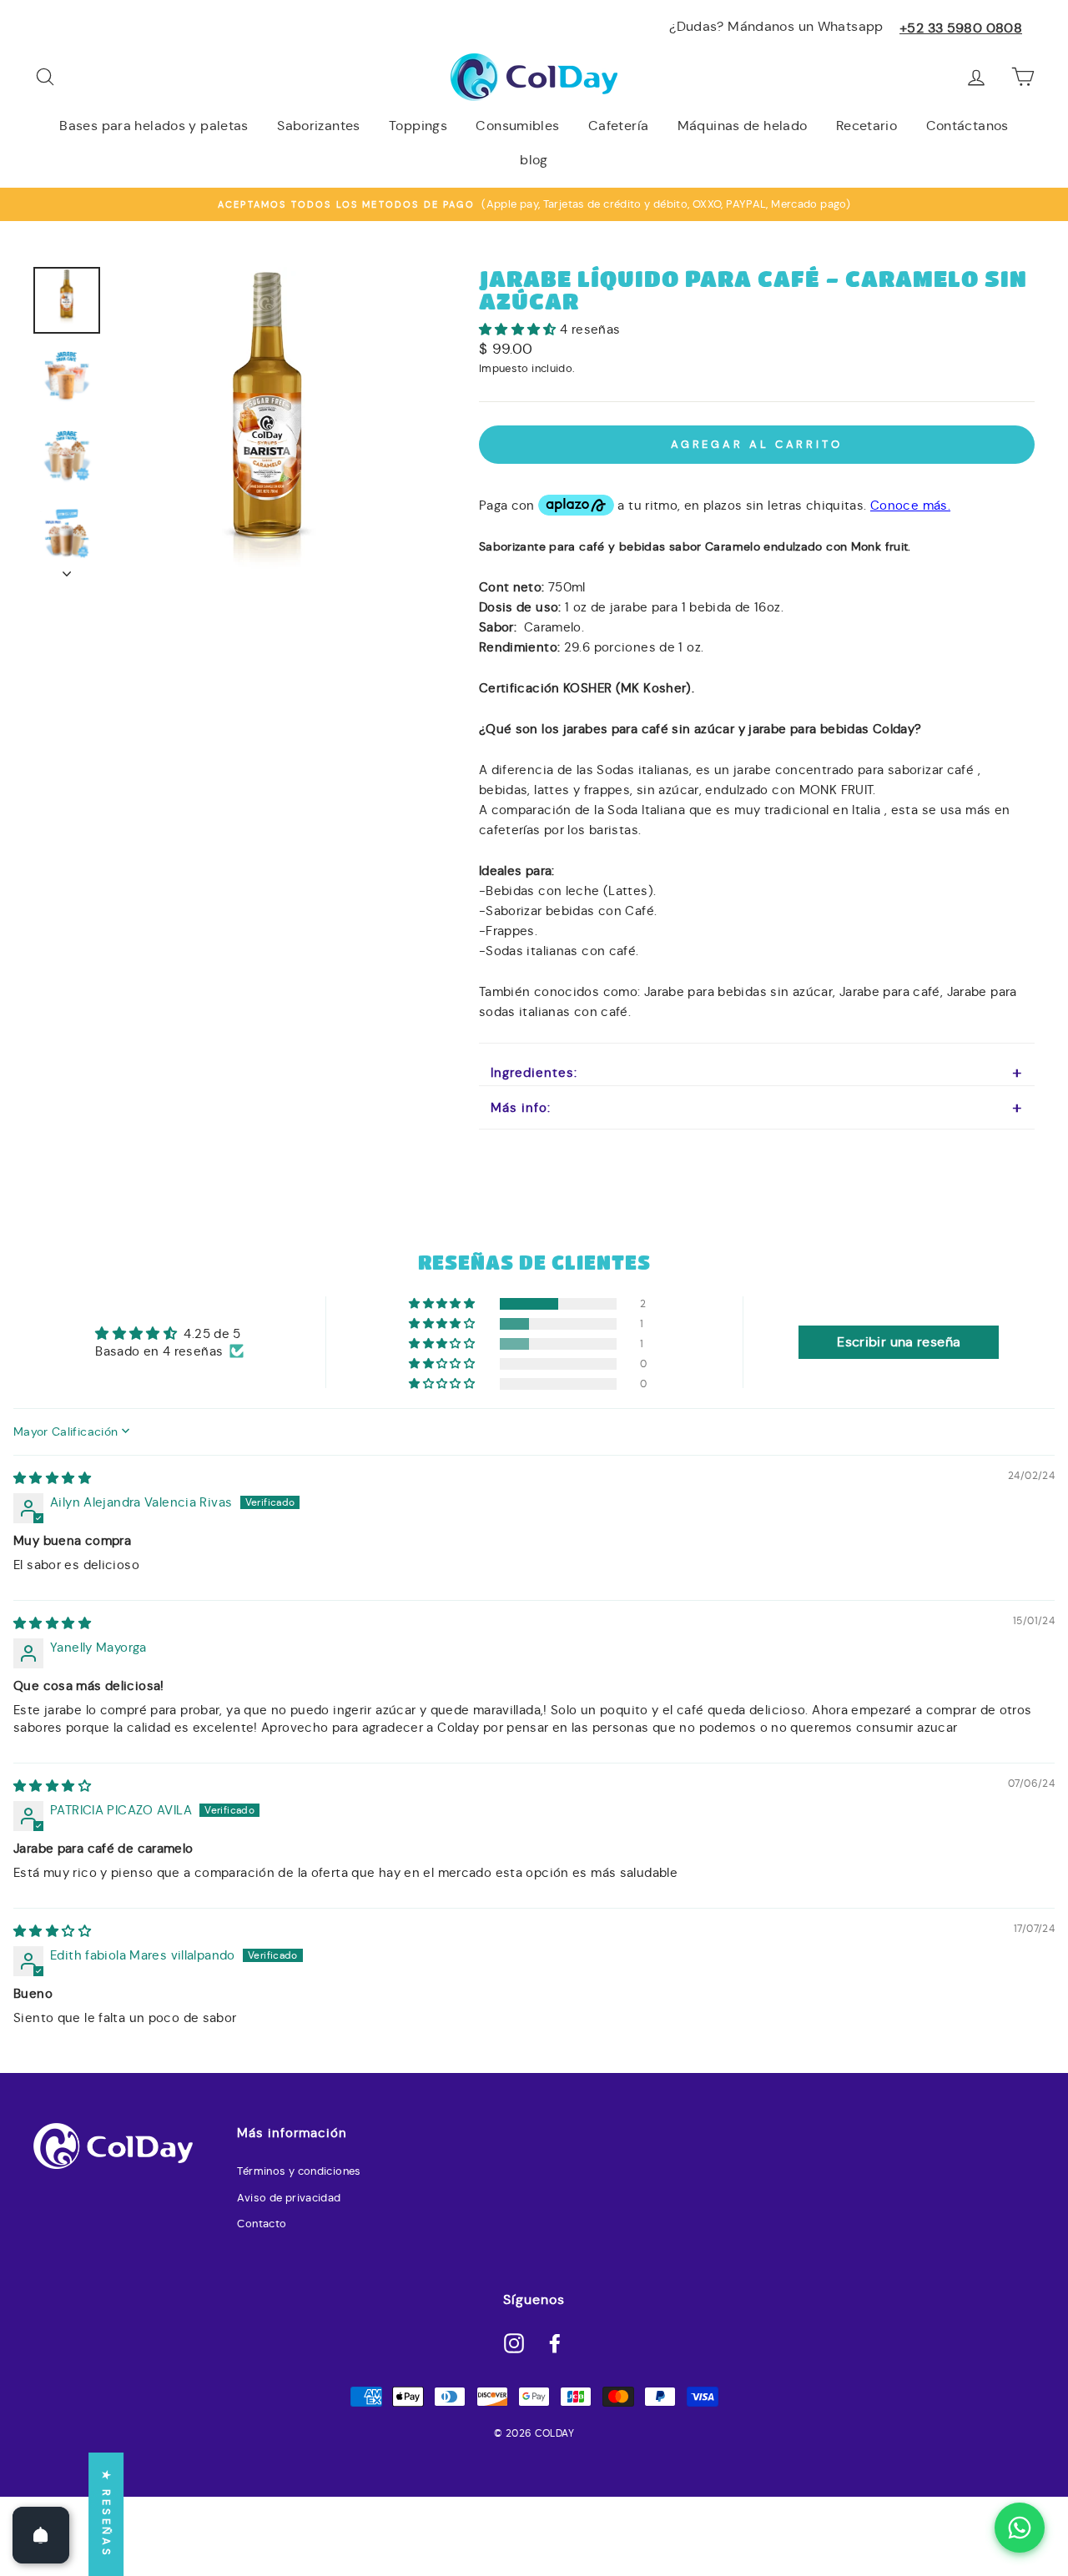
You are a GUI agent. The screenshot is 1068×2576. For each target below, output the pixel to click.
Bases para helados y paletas (154, 126)
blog (534, 160)
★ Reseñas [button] (106, 2514)
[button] (519, 329)
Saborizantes (319, 126)
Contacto (262, 2224)
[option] (534, 204)
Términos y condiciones (299, 2171)
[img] (52, 1478)
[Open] (41, 2535)
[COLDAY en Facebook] (555, 2342)
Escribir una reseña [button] (899, 1342)
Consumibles (517, 126)
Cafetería (618, 126)
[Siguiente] (67, 569)
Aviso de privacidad (289, 2198)
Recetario (866, 126)
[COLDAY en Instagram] (514, 2342)
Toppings (418, 126)
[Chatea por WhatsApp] (1020, 2528)
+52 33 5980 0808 (961, 28)
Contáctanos (967, 126)
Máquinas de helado (743, 126)
